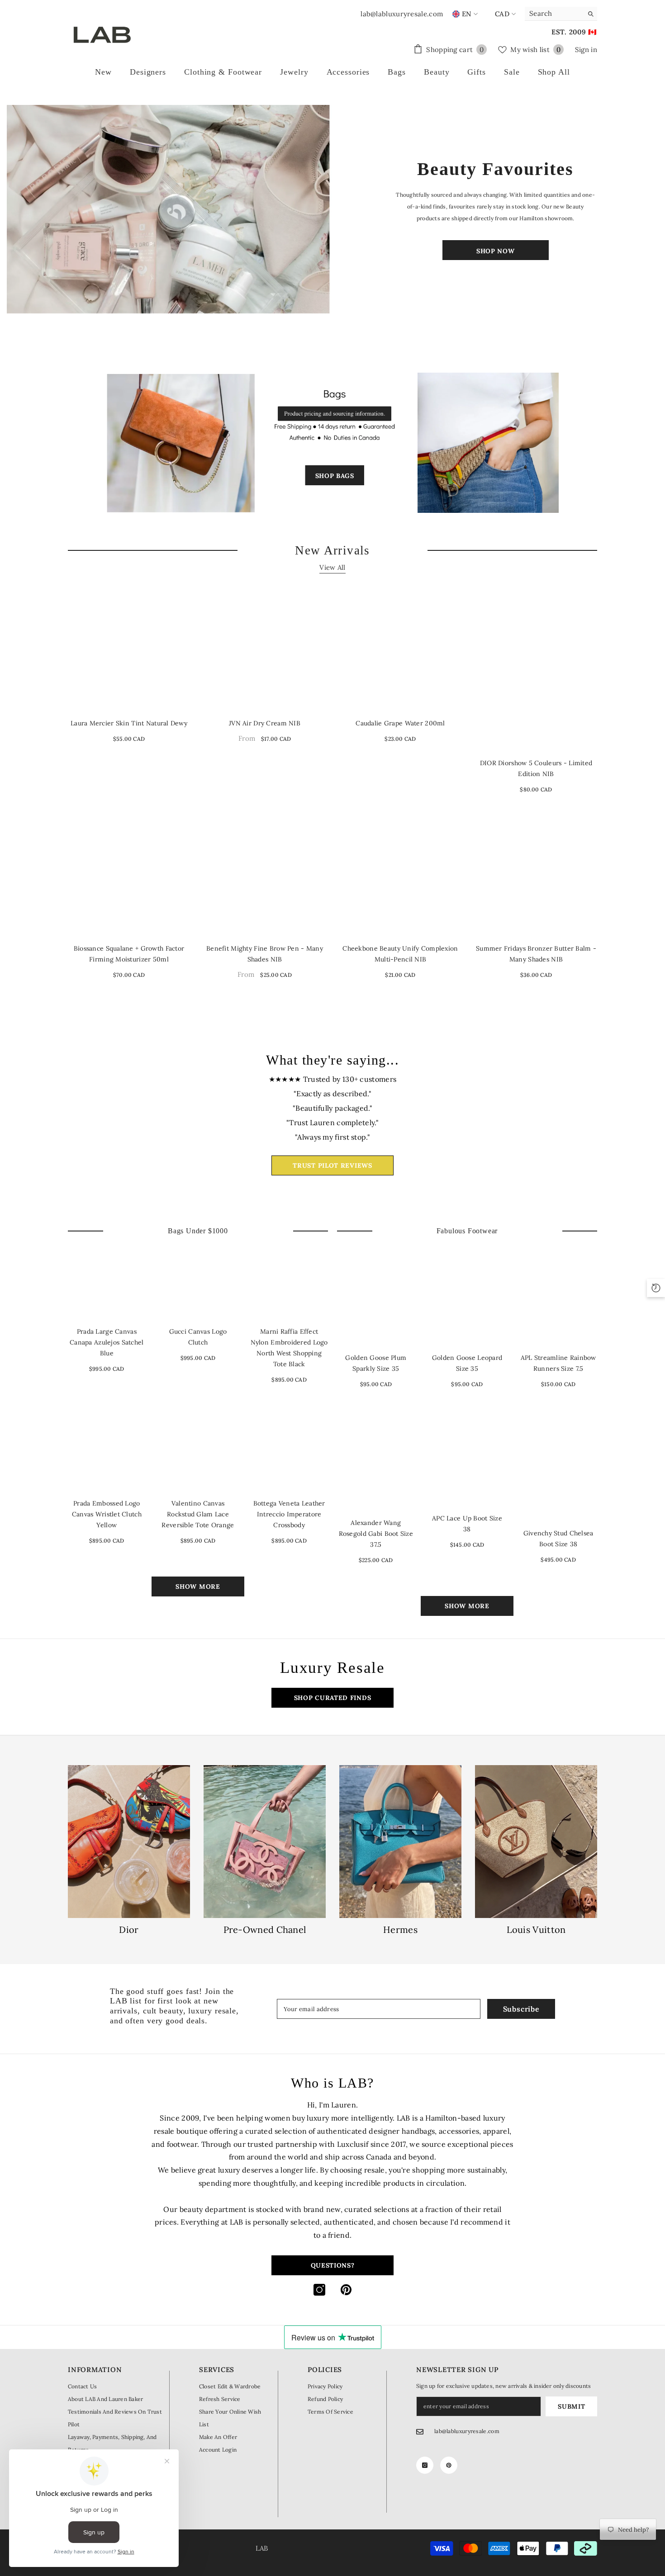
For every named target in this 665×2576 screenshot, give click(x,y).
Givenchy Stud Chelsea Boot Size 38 (558, 1539)
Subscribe (521, 2009)
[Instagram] (319, 2290)
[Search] (561, 14)
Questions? (333, 2265)
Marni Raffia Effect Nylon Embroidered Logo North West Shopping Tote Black (289, 1348)
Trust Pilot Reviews (332, 1165)
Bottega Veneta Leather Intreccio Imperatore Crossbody (289, 1514)
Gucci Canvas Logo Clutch (198, 1337)
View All (332, 567)
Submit (571, 2406)
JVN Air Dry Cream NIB (265, 723)
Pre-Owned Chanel (265, 1930)
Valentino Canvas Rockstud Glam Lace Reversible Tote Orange (198, 1514)
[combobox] (554, 14)
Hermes (400, 1930)
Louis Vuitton (536, 1930)
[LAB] (169, 209)
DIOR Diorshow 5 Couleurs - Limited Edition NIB (536, 768)
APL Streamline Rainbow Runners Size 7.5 (558, 1363)
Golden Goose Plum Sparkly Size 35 (376, 1363)
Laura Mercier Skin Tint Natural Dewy (129, 723)
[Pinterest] (346, 2290)
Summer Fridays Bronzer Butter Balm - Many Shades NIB (536, 954)
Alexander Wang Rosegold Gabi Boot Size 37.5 (376, 1534)
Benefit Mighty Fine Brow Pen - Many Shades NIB (265, 954)
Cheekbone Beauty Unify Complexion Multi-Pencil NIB (400, 954)
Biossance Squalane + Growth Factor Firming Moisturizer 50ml (129, 954)
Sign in (586, 50)
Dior (129, 1930)
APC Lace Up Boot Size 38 (467, 1524)
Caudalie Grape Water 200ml (400, 723)
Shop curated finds (333, 1698)
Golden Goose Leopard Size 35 (467, 1363)
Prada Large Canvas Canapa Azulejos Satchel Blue (107, 1342)
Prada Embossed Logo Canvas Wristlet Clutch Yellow (107, 1514)
